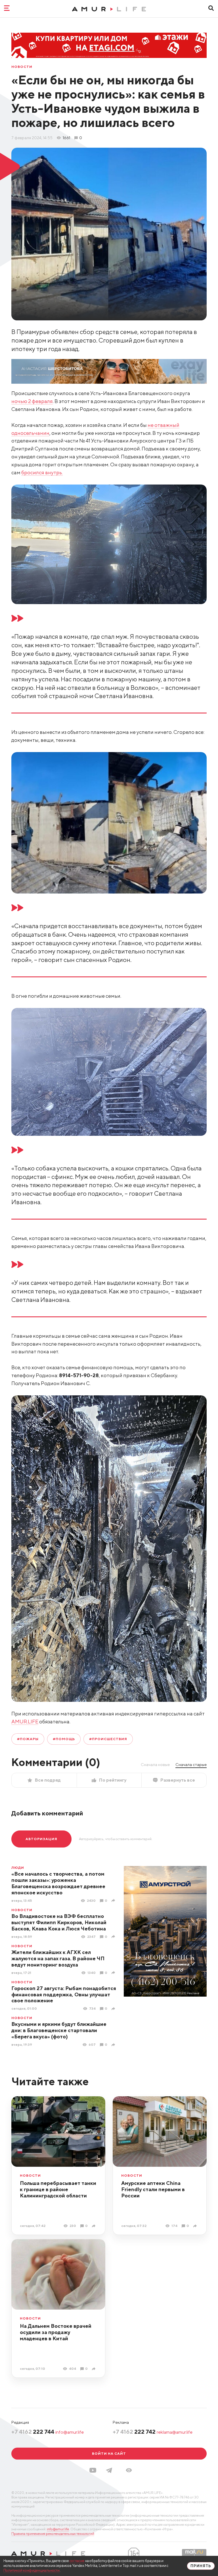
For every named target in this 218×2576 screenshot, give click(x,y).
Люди (18, 1868)
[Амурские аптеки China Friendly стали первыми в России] (196, 2226)
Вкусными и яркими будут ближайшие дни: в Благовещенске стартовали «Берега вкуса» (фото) (59, 2030)
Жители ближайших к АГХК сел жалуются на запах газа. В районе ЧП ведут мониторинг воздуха (58, 1958)
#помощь (64, 1739)
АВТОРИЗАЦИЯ (41, 1839)
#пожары (28, 1739)
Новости (22, 67)
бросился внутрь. (42, 472)
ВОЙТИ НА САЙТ (109, 2453)
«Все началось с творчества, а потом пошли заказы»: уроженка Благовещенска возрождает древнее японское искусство (58, 1883)
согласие (77, 2561)
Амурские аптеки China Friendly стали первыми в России (153, 2189)
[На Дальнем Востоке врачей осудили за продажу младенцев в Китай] (94, 2369)
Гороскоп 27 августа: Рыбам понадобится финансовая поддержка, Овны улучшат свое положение (64, 1994)
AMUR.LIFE (25, 1722)
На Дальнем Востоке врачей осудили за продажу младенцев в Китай (56, 2332)
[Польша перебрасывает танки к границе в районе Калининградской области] (94, 2226)
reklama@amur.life (175, 2432)
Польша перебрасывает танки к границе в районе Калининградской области (58, 2189)
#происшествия (108, 1739)
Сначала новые (155, 1765)
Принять (201, 2566)
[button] (129, 2470)
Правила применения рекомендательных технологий (53, 2534)
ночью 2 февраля (32, 401)
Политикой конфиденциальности (32, 2570)
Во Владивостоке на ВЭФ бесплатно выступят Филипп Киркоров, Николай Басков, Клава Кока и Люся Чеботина (59, 1922)
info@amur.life (70, 2432)
